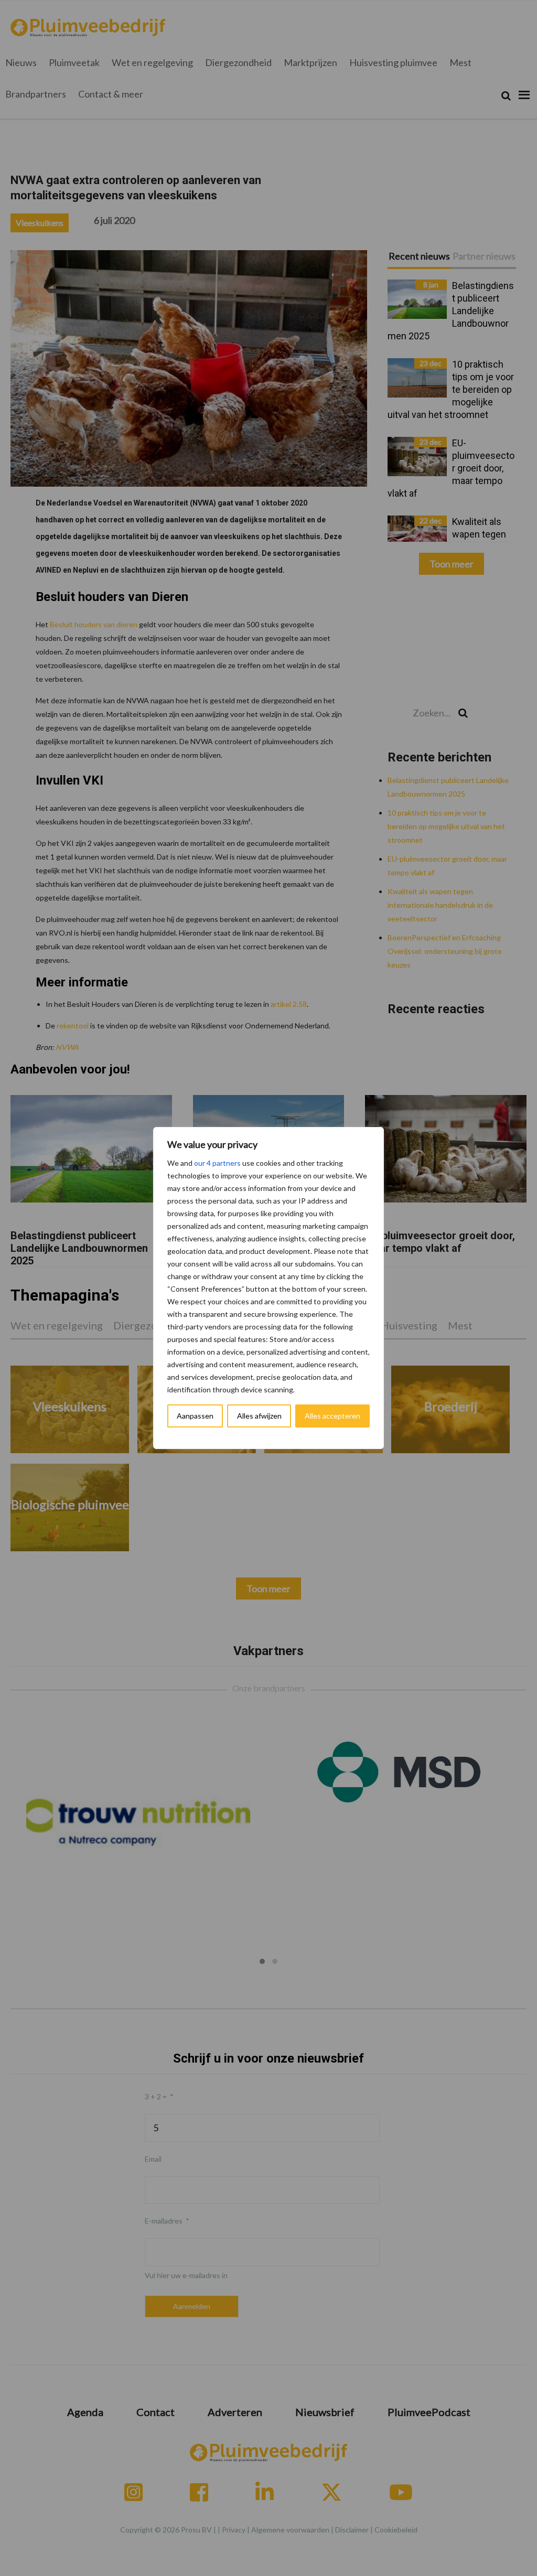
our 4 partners (217, 1163)
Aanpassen (195, 1416)
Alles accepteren (332, 1416)
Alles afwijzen (259, 1416)
